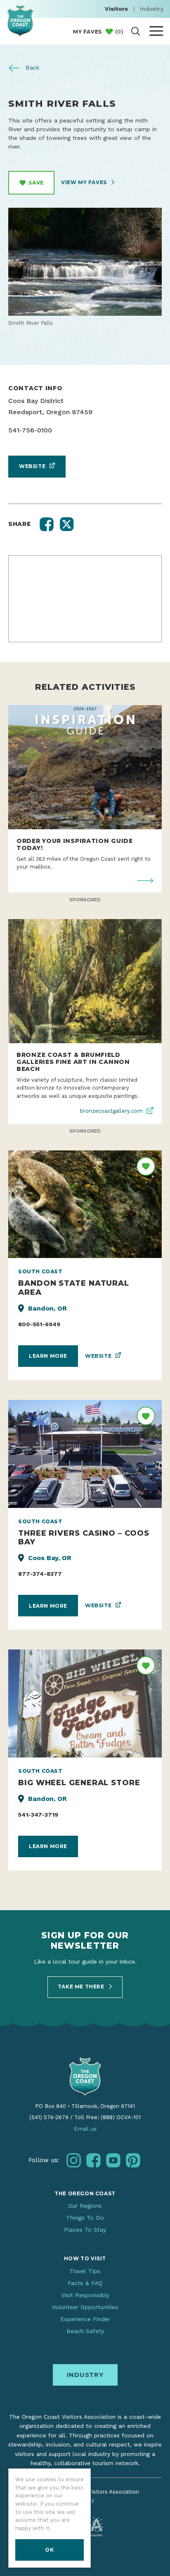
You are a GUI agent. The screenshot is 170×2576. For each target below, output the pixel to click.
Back (32, 67)
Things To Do (85, 2218)
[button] (47, 524)
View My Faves (85, 182)
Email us (85, 2129)
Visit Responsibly (85, 2295)
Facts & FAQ (85, 2283)
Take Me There (82, 1987)
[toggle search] (136, 31)
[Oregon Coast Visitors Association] (20, 20)
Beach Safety (85, 2331)
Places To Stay (85, 2230)
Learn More (48, 1356)
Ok (49, 2550)
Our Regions (85, 2206)
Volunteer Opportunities (85, 2307)
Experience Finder (85, 2319)
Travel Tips (85, 2271)
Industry (152, 9)
